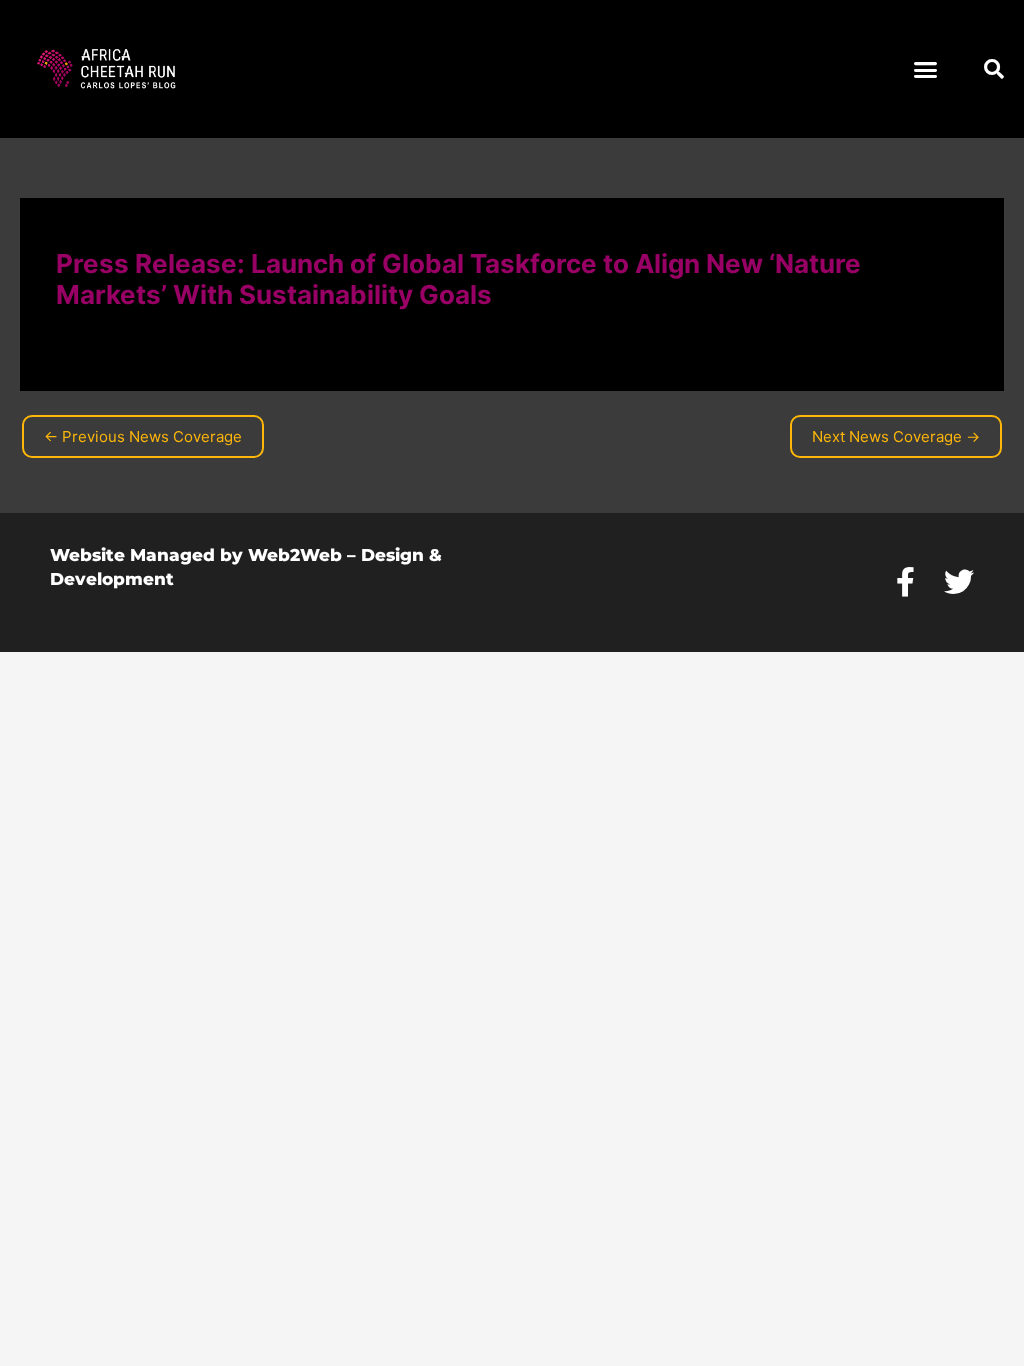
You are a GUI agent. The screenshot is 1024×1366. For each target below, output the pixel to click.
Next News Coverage (896, 436)
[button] (926, 69)
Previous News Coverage (143, 436)
